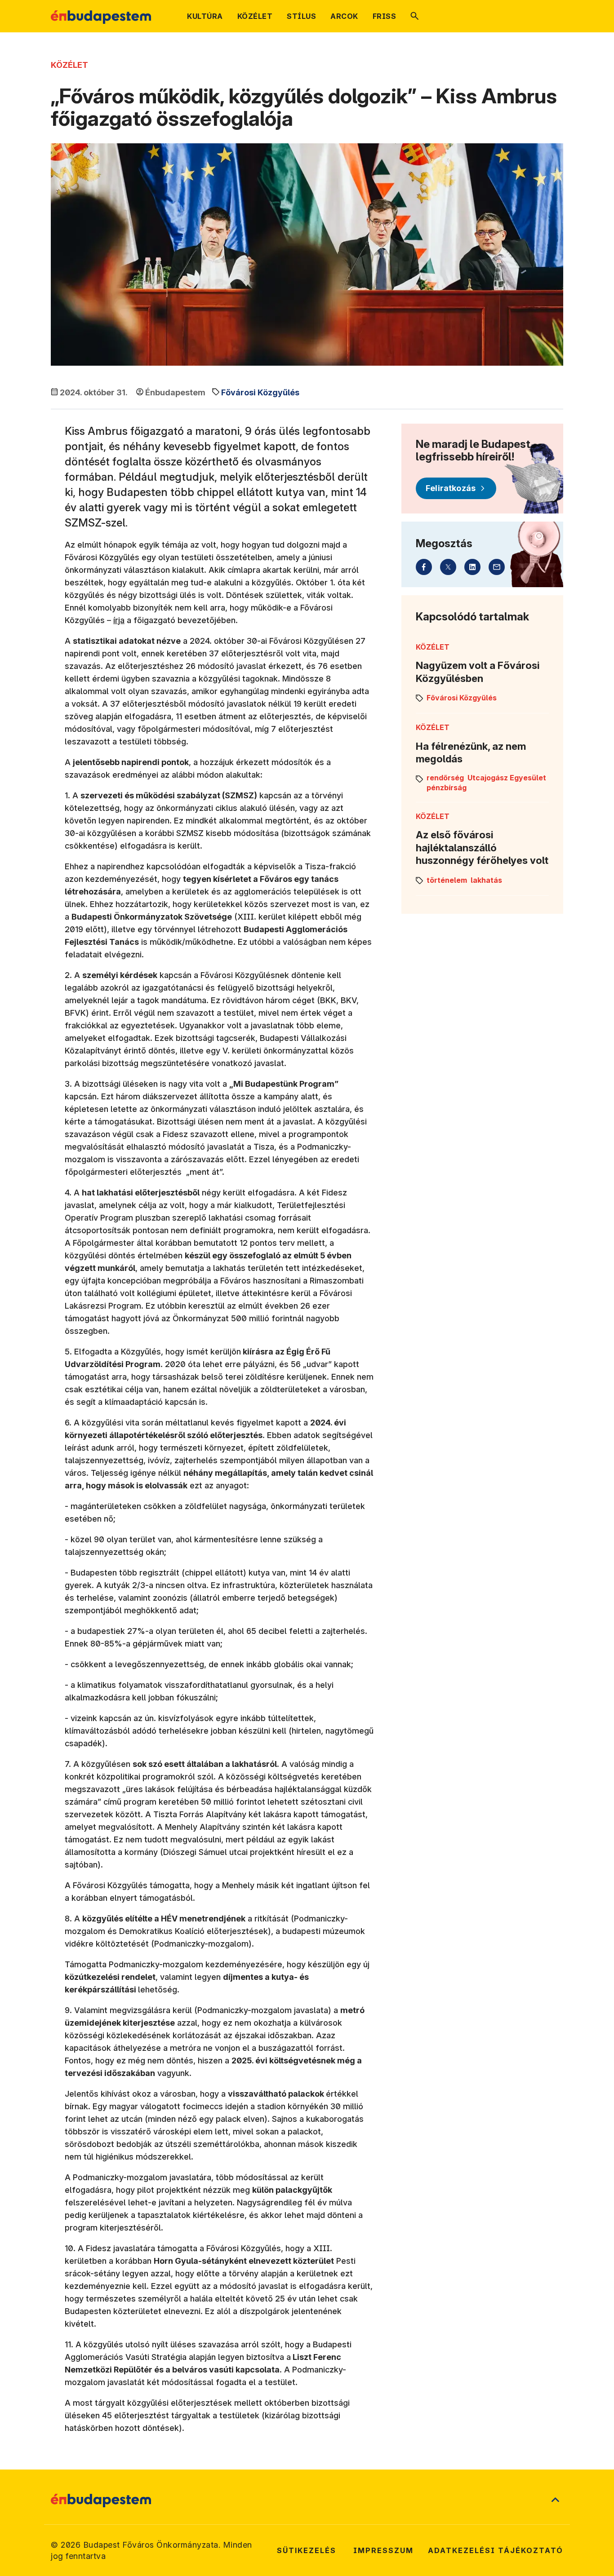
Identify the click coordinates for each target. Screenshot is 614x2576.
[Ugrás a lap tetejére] (555, 2501)
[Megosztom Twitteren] (448, 567)
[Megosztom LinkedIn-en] (472, 567)
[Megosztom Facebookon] (424, 567)
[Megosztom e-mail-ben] (497, 567)
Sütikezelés (307, 2550)
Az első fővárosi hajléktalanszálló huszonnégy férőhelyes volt (482, 848)
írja (119, 620)
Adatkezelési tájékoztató (496, 2550)
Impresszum (383, 2550)
